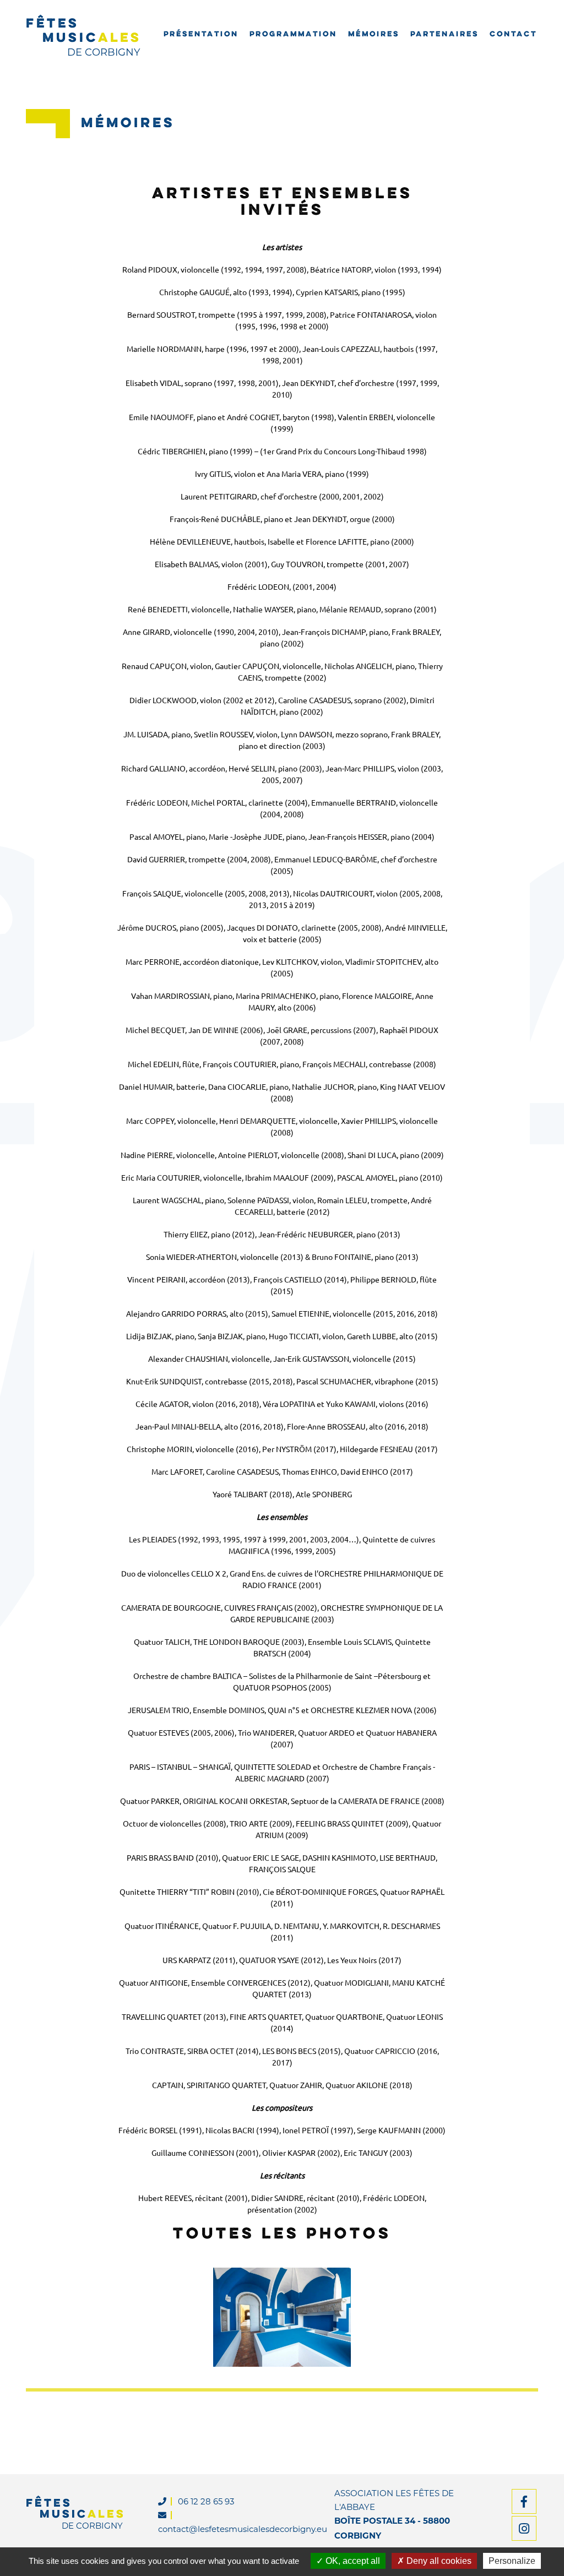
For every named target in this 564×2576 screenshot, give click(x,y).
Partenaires (444, 35)
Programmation (293, 35)
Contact (513, 35)
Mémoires (374, 35)
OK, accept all (352, 2561)
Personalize (512, 2561)
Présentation (201, 35)
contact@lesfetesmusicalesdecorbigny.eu (243, 2529)
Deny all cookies (438, 2561)
